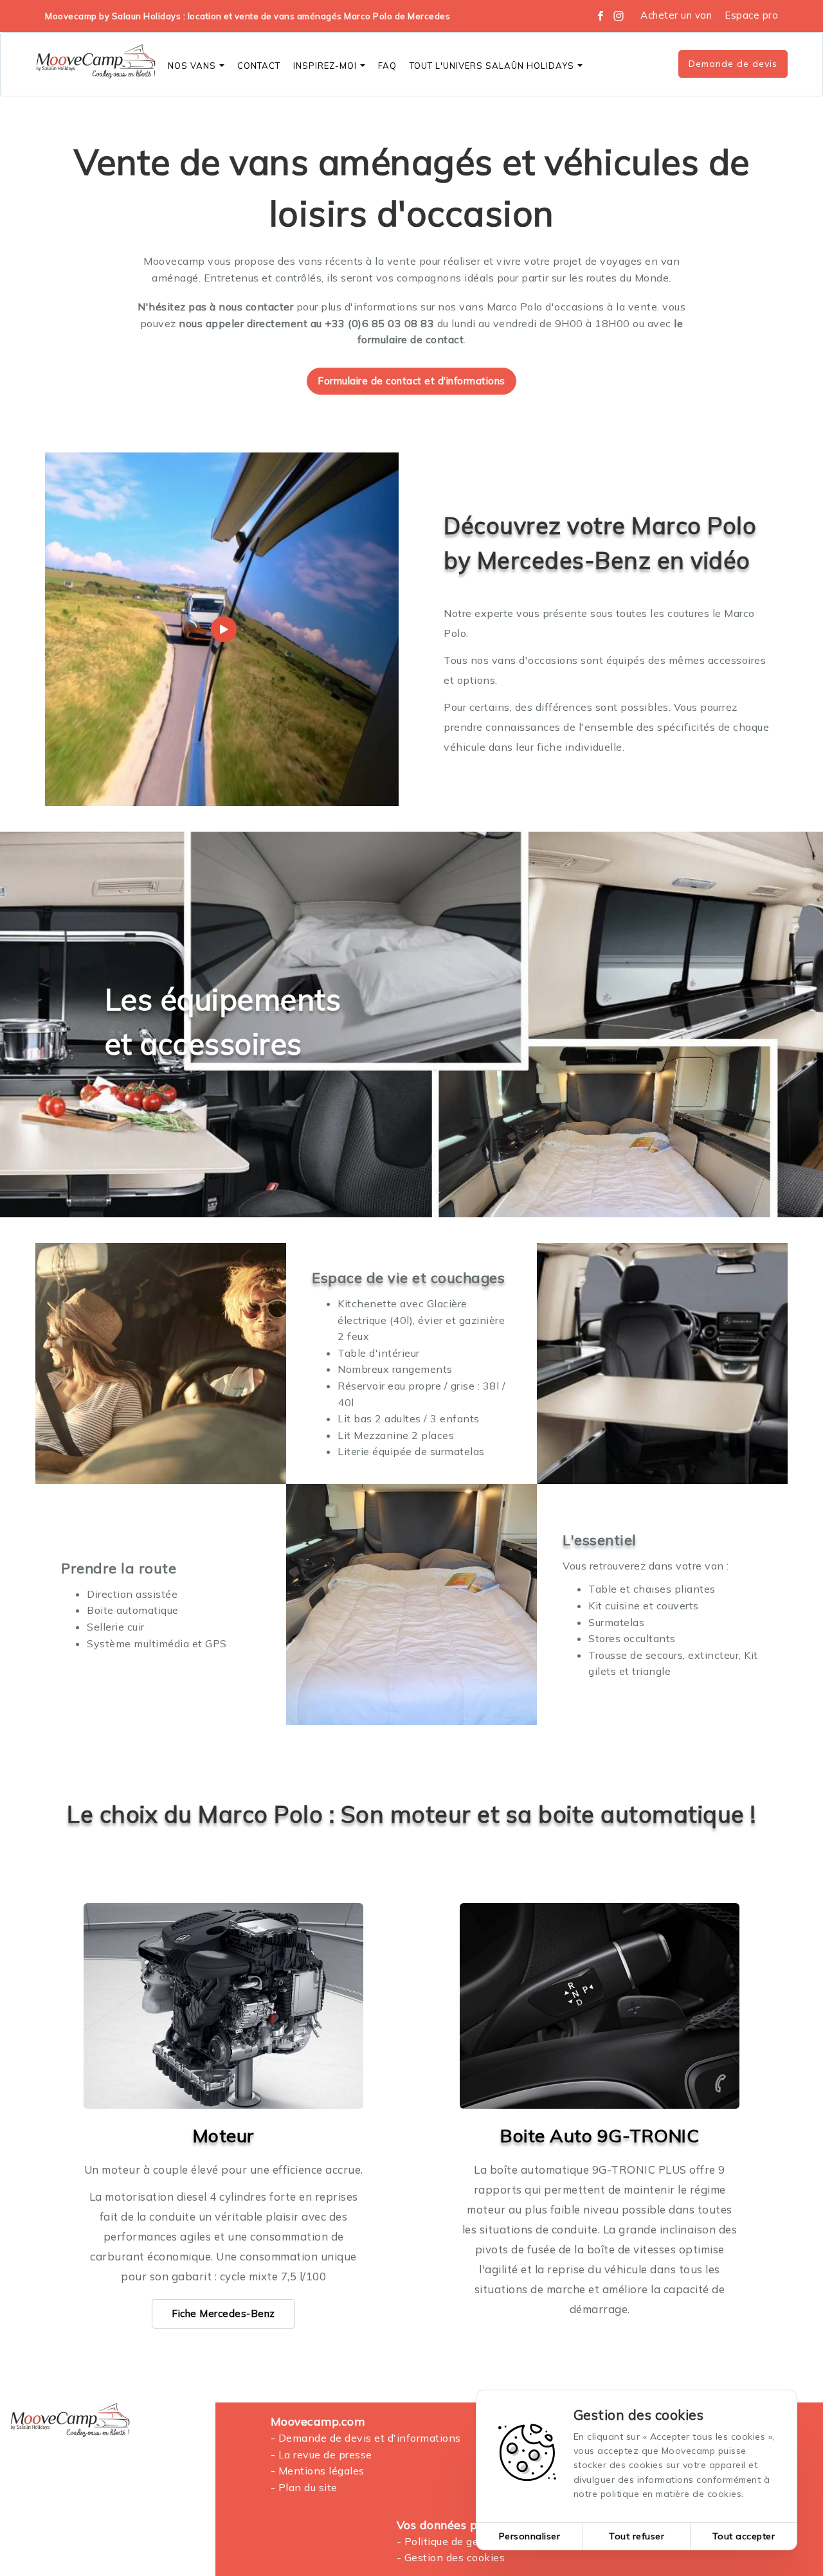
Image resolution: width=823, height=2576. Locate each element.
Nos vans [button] (192, 66)
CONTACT (259, 66)
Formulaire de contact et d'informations (411, 381)
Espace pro (751, 15)
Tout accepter (744, 2536)
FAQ (387, 66)
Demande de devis (733, 64)
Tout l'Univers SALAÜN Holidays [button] (492, 66)
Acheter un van (676, 15)
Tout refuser (637, 2536)
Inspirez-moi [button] (325, 66)
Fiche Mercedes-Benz (223, 2313)
